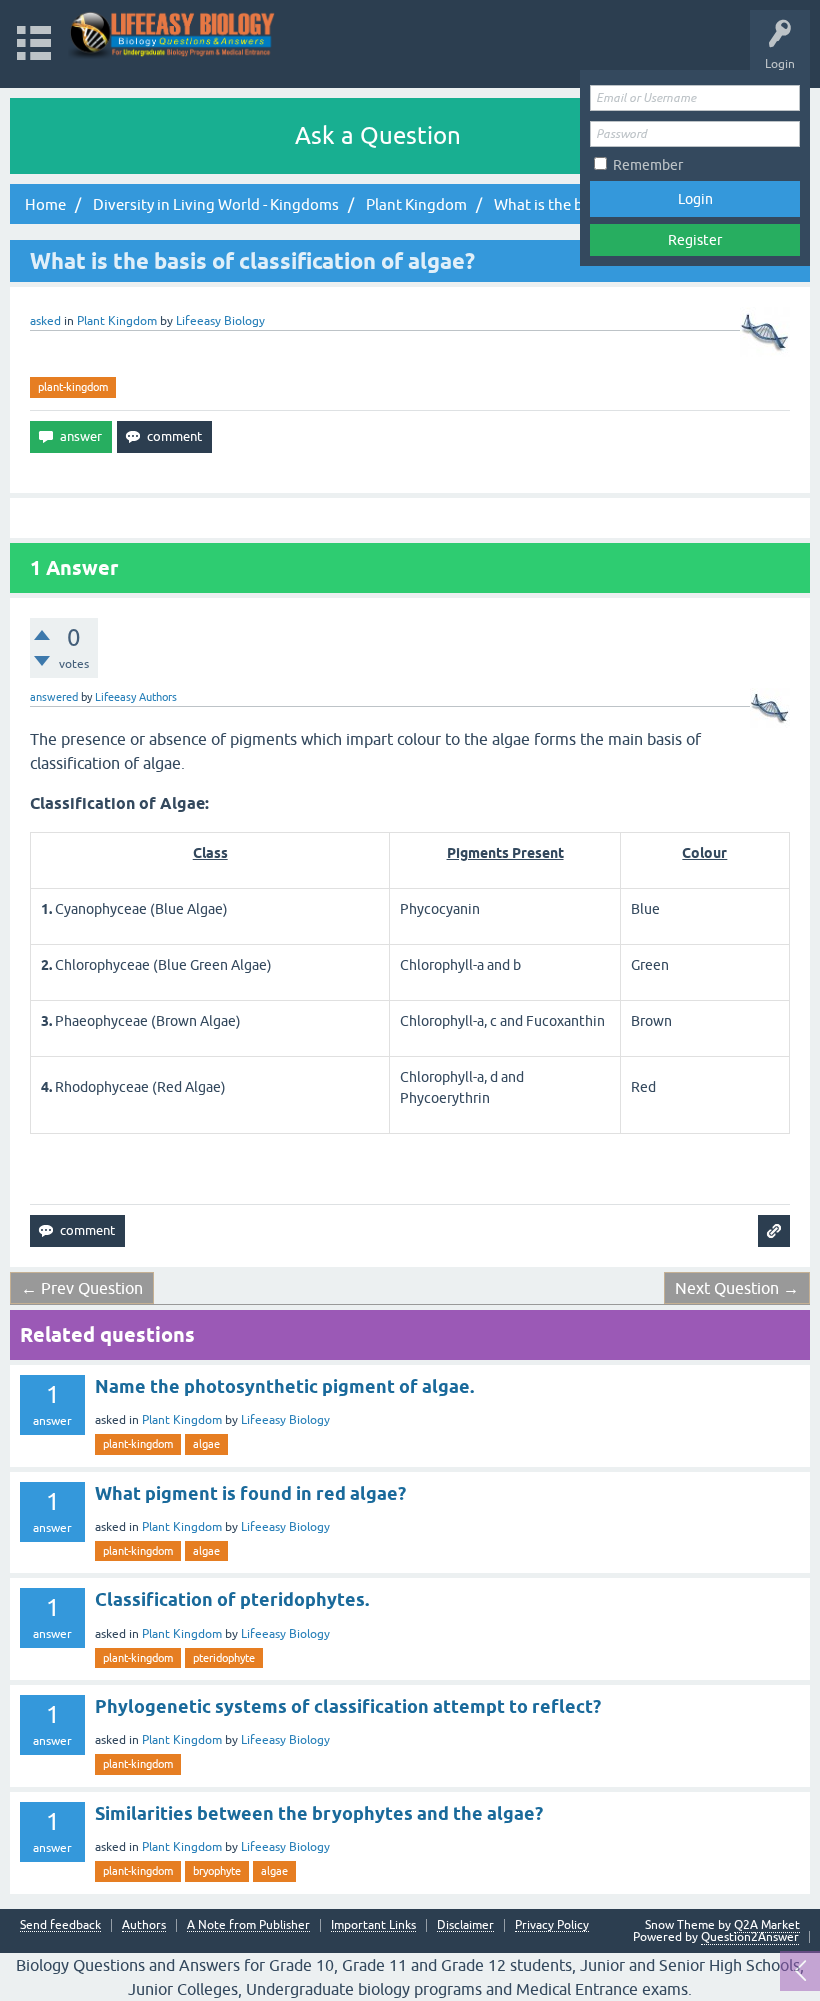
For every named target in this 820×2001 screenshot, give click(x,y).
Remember (648, 165)
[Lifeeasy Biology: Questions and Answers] (172, 34)
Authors (144, 1925)
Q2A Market (767, 1925)
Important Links (373, 1925)
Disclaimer (465, 1925)
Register (695, 240)
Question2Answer (750, 1937)
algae (206, 1444)
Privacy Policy (552, 1925)
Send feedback (60, 1925)
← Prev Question (82, 1288)
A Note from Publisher (248, 1925)
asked (45, 321)
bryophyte (217, 1871)
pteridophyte (224, 1658)
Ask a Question (378, 135)
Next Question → (737, 1288)
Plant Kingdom (117, 321)
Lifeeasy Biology (285, 1420)
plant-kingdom (73, 387)
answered (54, 697)
